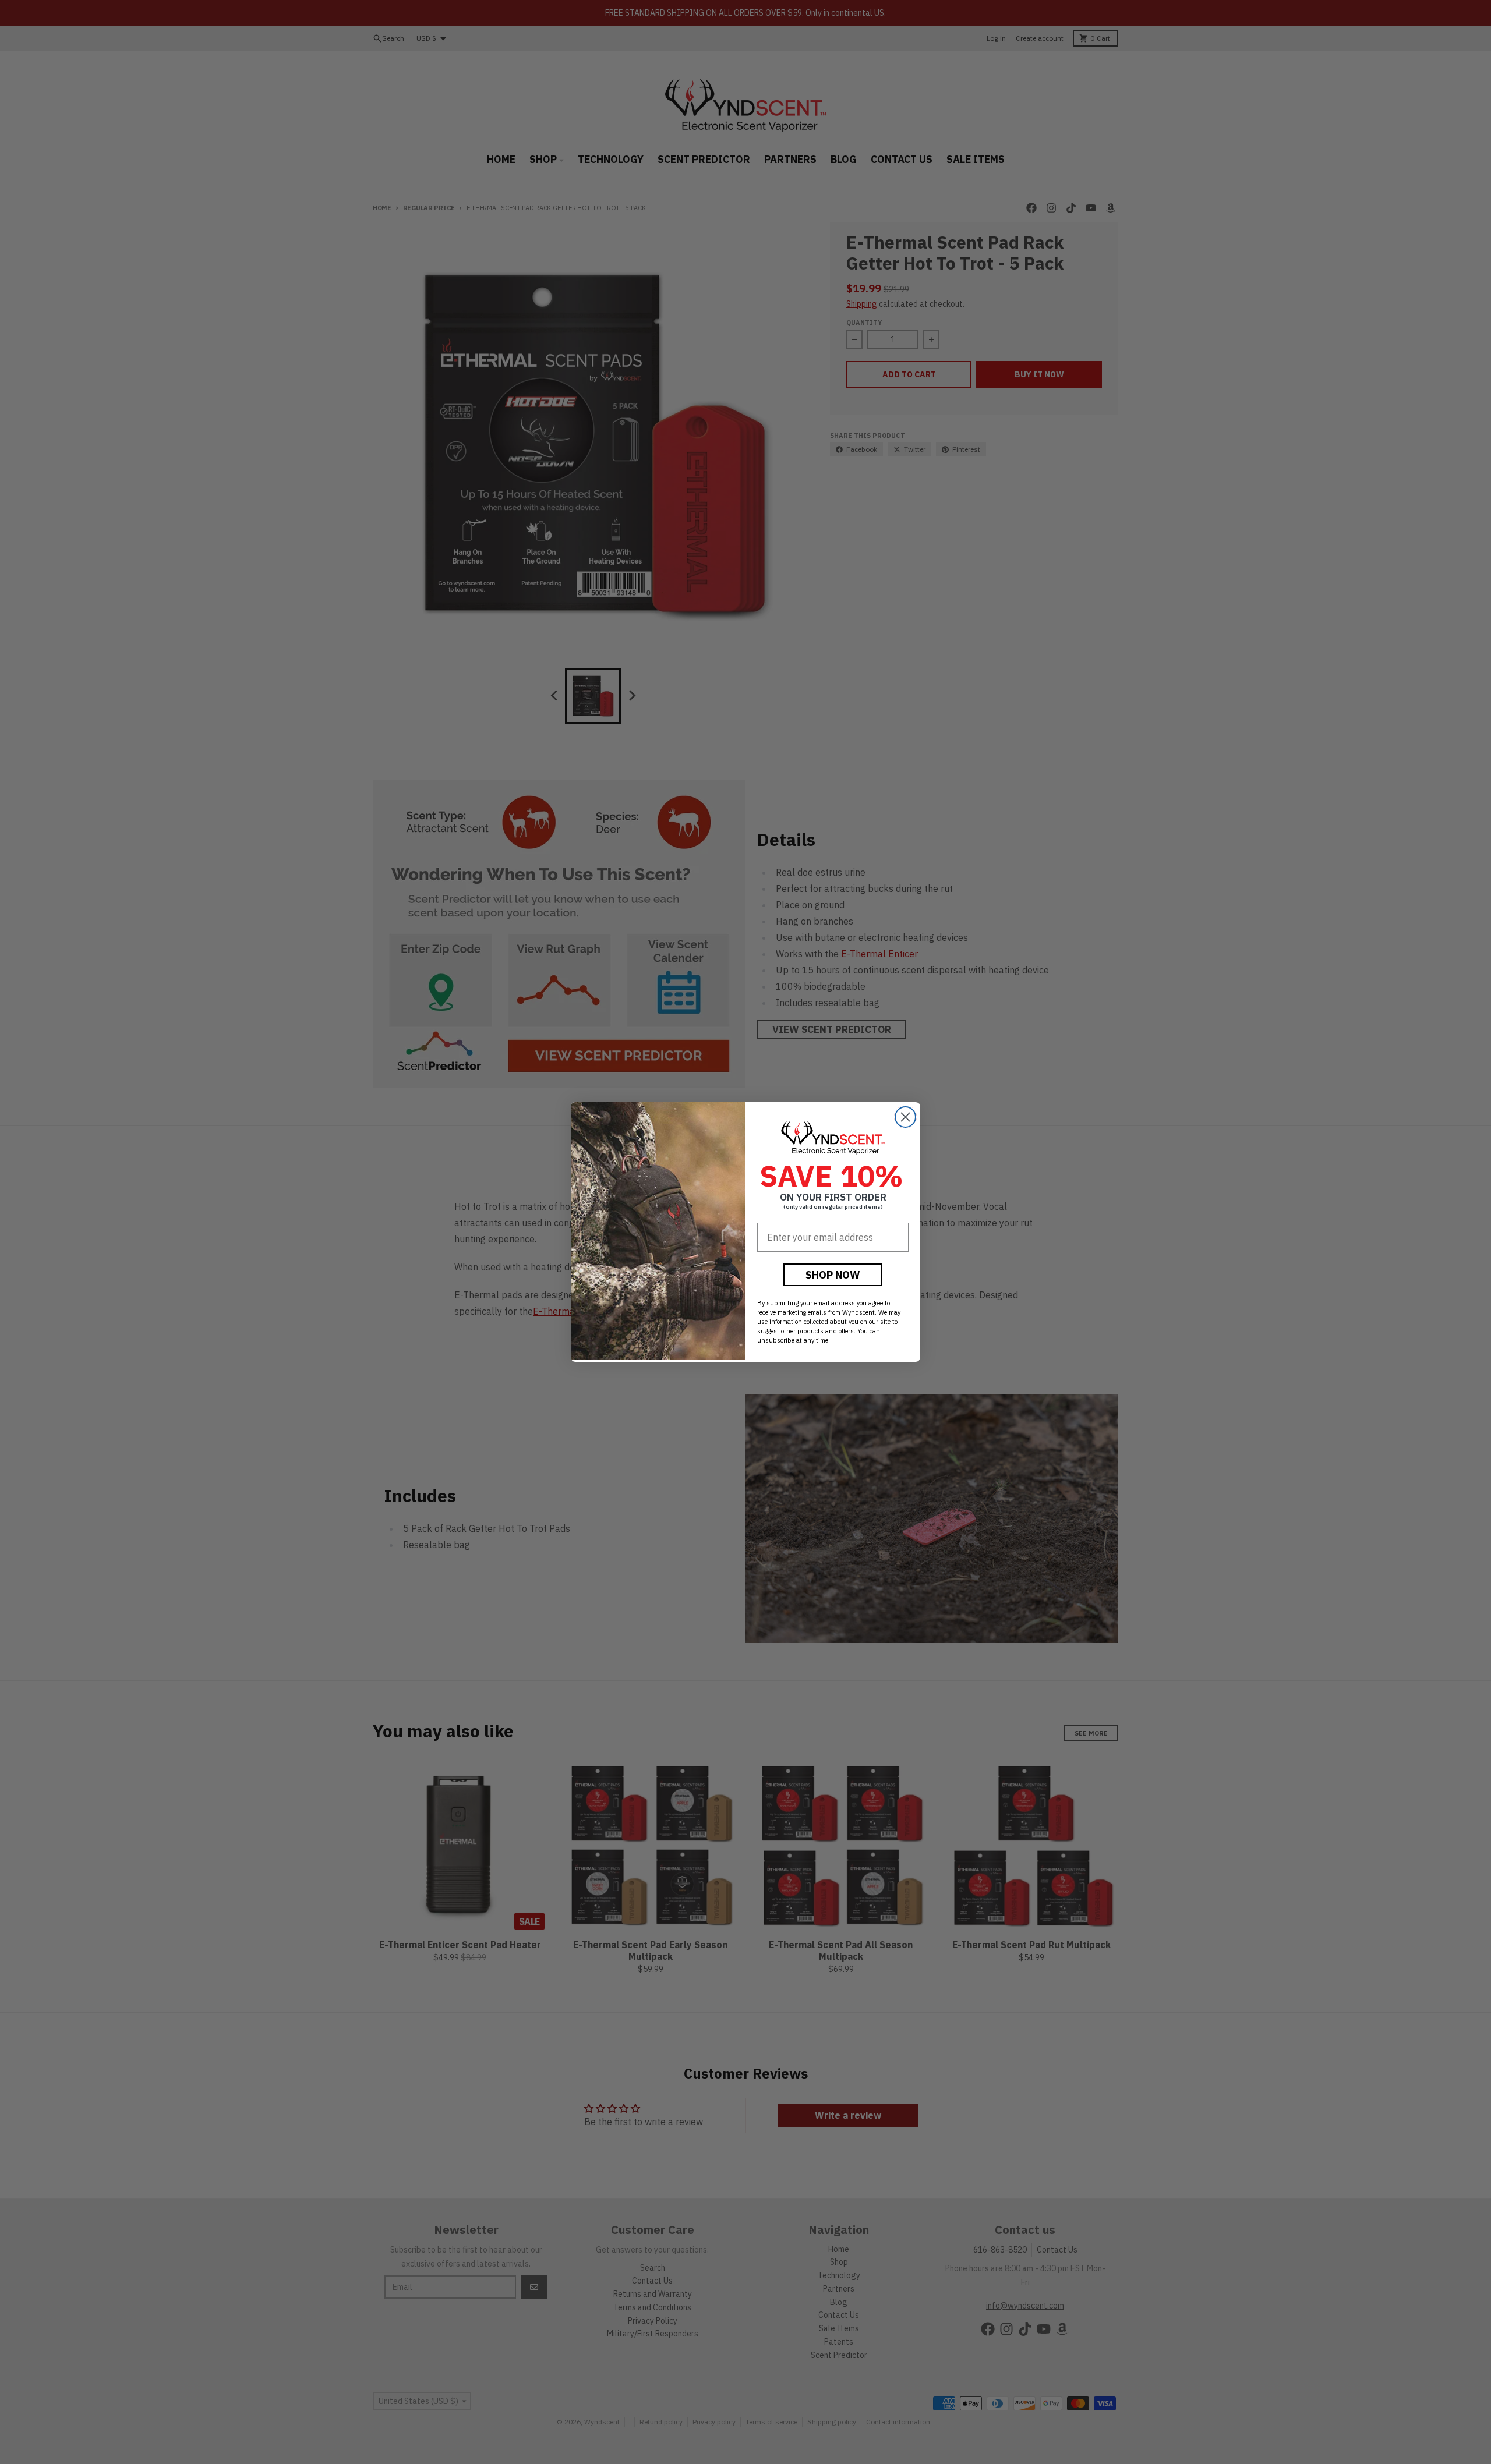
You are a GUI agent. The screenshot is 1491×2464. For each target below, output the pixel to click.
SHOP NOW (833, 1275)
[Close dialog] (905, 1117)
